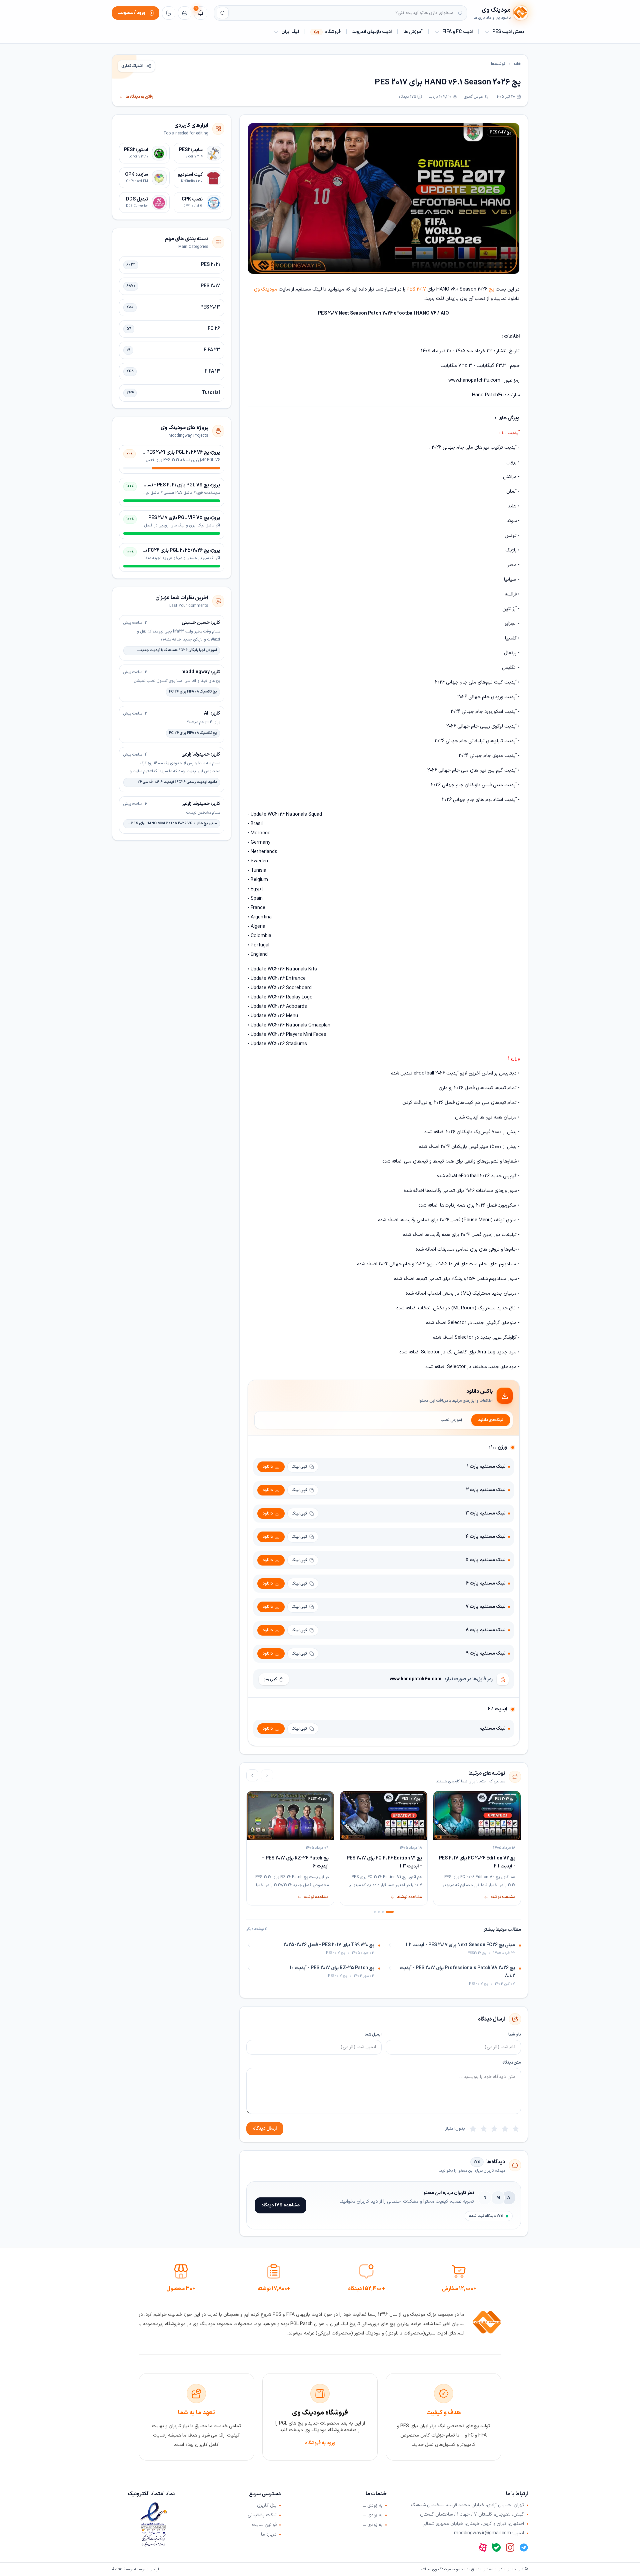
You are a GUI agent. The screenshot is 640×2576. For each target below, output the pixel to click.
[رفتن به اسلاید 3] (379, 1912)
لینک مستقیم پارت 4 (485, 1537)
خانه (517, 64)
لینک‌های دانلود (491, 1420)
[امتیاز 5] (473, 2129)
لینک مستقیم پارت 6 (486, 1583)
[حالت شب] (169, 13)
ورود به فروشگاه (320, 2443)
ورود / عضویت (131, 13)
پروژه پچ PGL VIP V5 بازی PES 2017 (184, 518)
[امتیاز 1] (516, 2129)
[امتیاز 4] (484, 2129)
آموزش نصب (451, 1420)
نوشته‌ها (498, 64)
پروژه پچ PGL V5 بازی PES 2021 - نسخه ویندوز (174, 485)
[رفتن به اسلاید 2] (383, 1912)
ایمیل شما (373, 2035)
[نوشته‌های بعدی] (252, 1775)
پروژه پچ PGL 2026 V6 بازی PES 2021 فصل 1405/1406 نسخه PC (156, 453)
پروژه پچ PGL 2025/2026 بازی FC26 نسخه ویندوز (171, 551)
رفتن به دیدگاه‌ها (136, 97)
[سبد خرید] (185, 13)
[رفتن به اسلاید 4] (375, 1912)
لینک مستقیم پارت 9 (486, 1653)
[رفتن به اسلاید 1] (390, 1912)
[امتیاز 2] (505, 2129)
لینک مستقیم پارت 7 (485, 1607)
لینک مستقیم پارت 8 (485, 1630)
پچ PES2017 (500, 132)
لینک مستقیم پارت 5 (485, 1560)
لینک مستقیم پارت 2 (486, 1490)
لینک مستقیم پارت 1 (486, 1467)
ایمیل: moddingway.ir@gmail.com (489, 2533)
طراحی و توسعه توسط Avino (136, 2569)
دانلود (268, 1467)
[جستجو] (223, 13)
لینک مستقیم (492, 1729)
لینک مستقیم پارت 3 (485, 1513)
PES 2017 (416, 289)
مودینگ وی (266, 289)
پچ (491, 289)
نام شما (515, 2035)
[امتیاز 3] (494, 2129)
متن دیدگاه (512, 2063)
